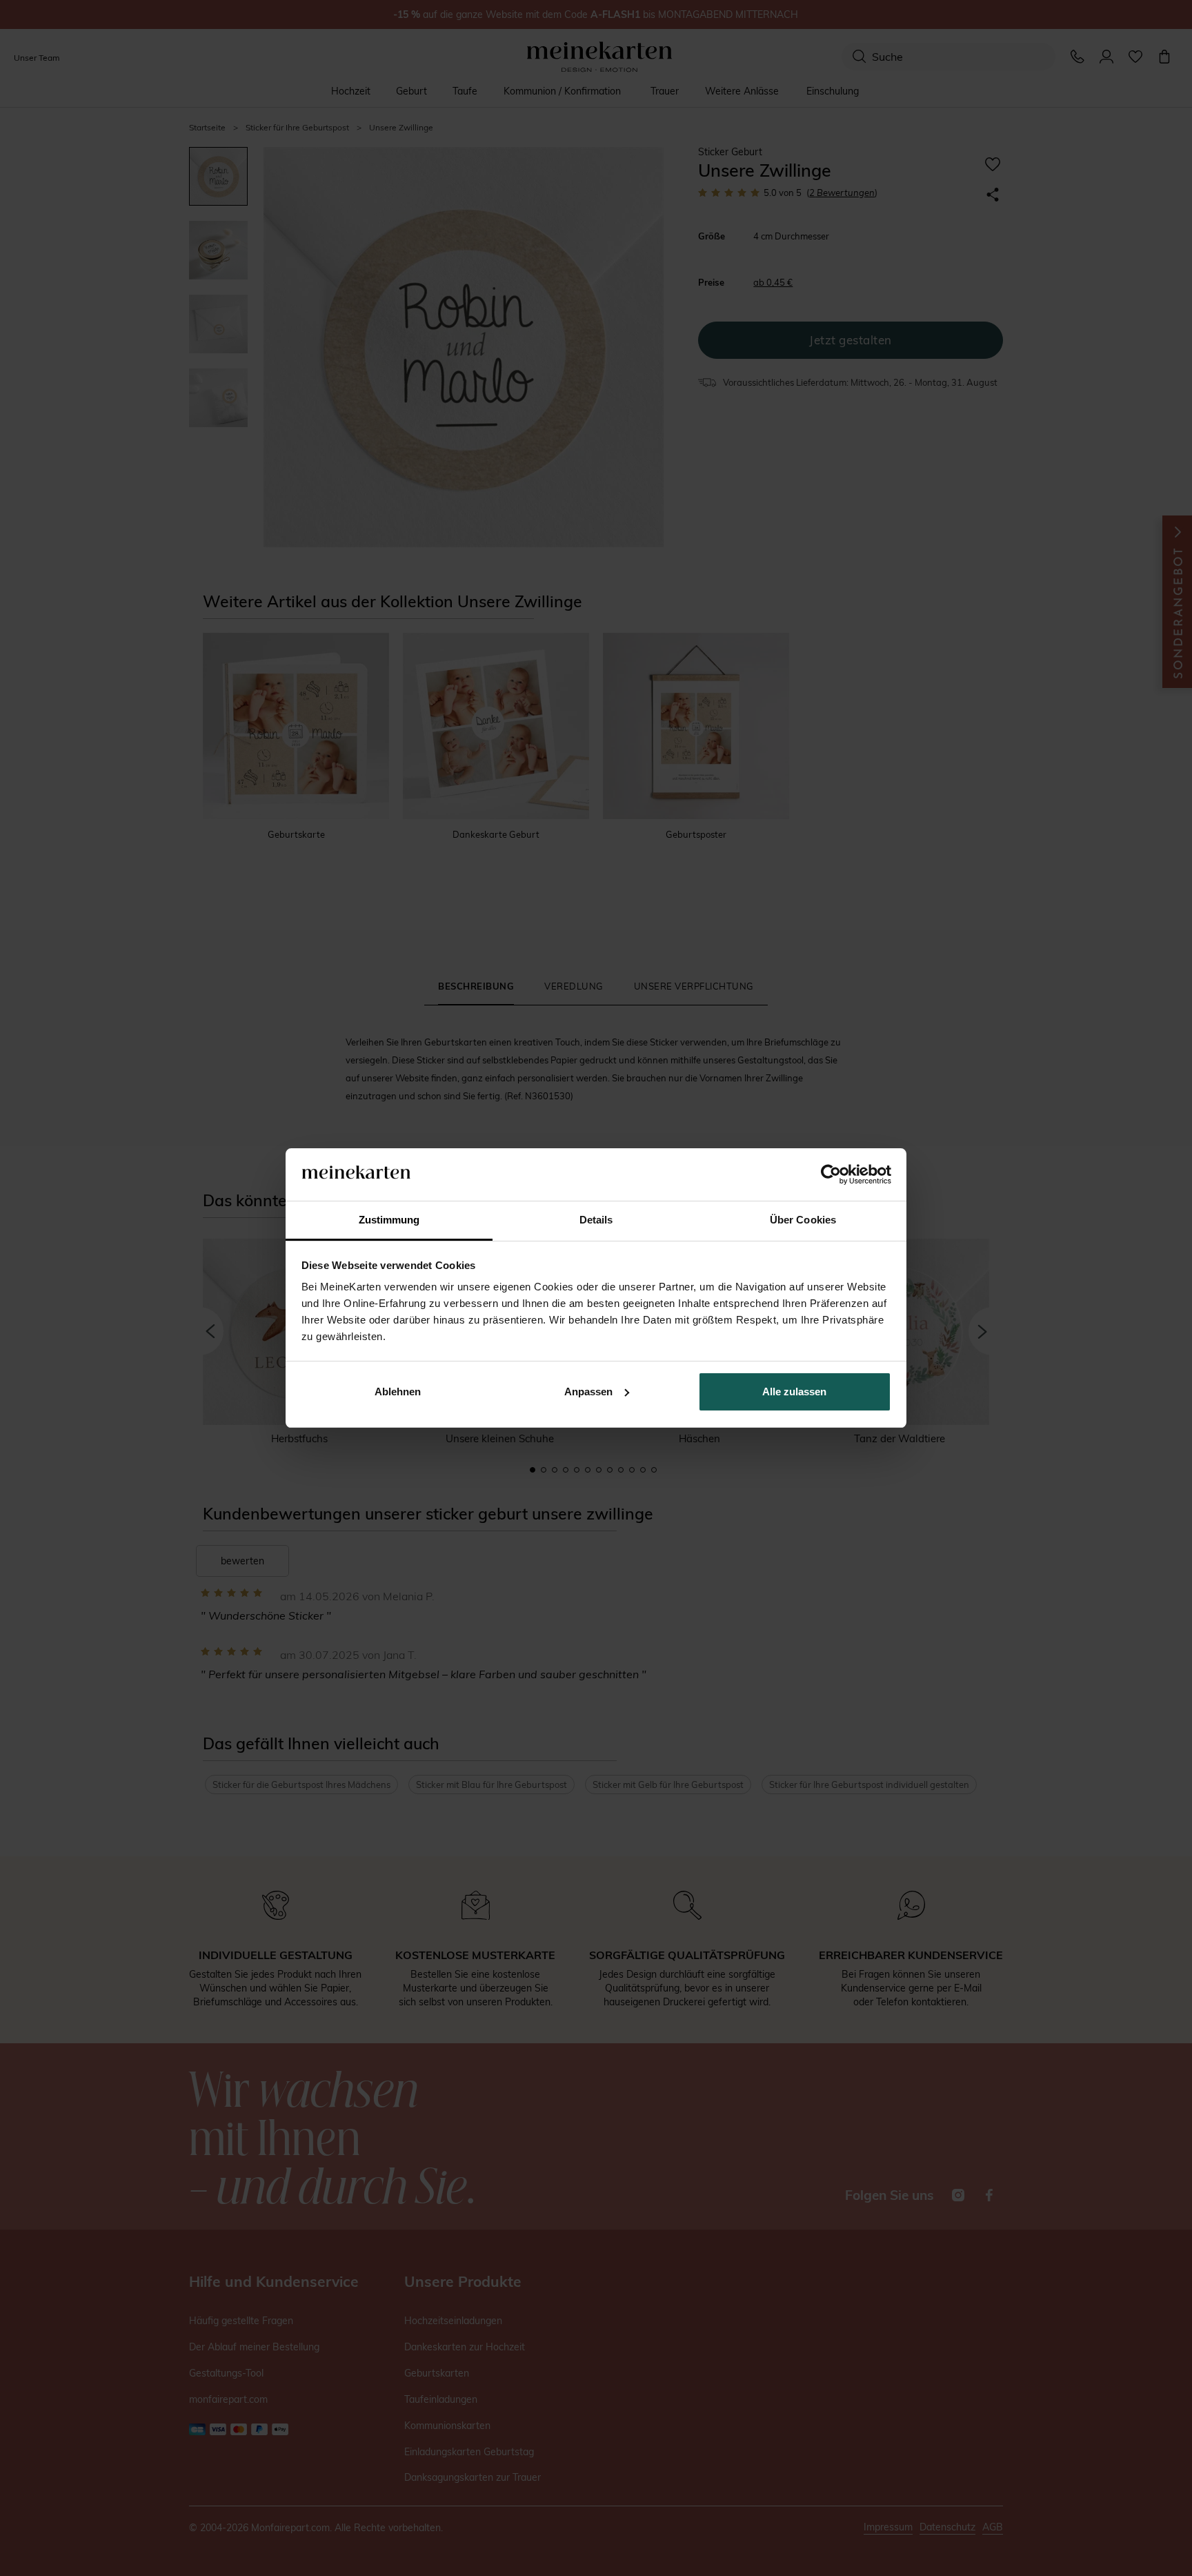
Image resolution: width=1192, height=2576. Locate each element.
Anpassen (588, 1392)
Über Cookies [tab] (803, 1220)
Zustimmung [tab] (389, 1220)
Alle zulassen (794, 1392)
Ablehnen (398, 1392)
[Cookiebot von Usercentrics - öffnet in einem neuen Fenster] (831, 1174)
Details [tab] (596, 1220)
